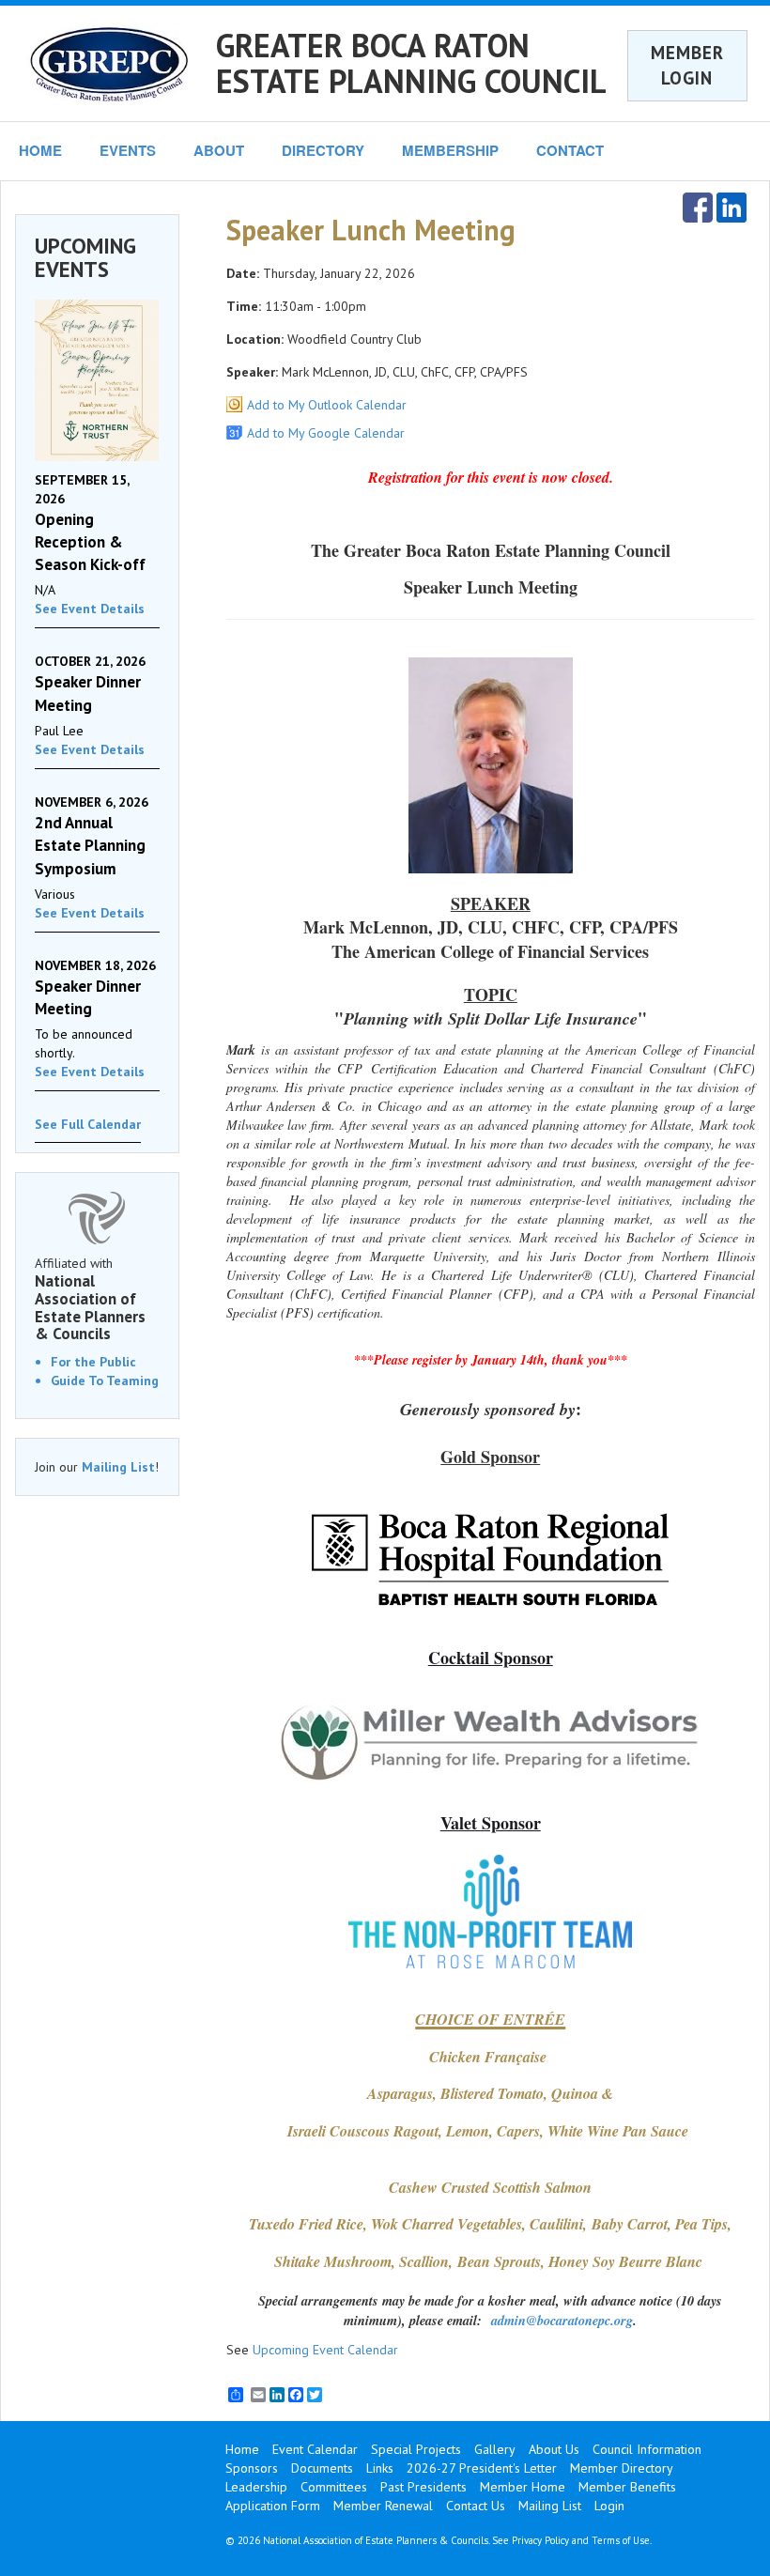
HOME (40, 150)
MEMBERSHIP (450, 150)
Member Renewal (383, 2506)
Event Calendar (315, 2449)
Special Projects (416, 2449)
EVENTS (128, 150)
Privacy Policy (540, 2540)
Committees (334, 2487)
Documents (322, 2468)
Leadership (256, 2487)
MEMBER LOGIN (687, 65)
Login (609, 2506)
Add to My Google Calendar (326, 433)
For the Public (93, 1362)
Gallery (495, 2449)
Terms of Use (621, 2540)
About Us (554, 2449)
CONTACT (570, 150)
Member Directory (622, 2468)
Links (380, 2468)
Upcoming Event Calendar (325, 2350)
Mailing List (118, 1467)
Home (242, 2449)
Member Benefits (627, 2487)
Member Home (523, 2487)
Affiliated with (90, 1299)
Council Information (647, 2449)
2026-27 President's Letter (482, 2468)
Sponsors (252, 2468)
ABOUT (219, 150)
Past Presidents (423, 2487)
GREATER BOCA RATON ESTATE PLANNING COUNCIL (411, 62)
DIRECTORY (323, 150)
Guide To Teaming (105, 1381)
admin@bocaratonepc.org (562, 2320)
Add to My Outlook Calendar (327, 405)
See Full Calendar (88, 1124)
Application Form (273, 2506)
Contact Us (476, 2506)
